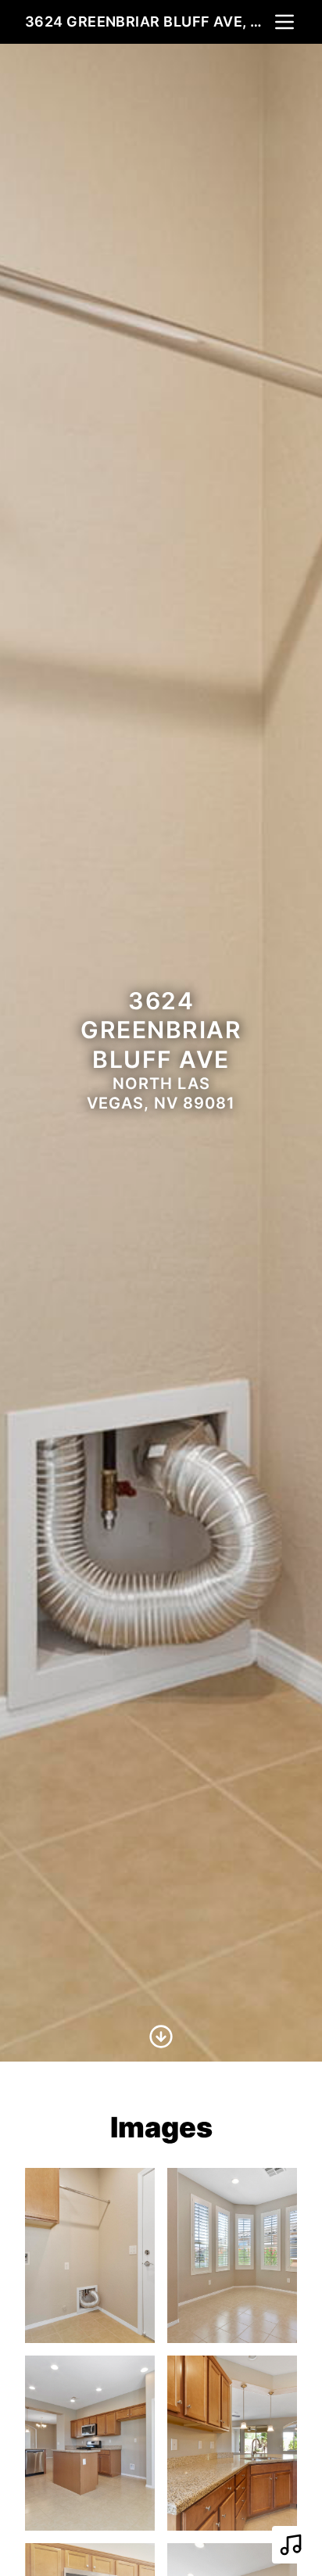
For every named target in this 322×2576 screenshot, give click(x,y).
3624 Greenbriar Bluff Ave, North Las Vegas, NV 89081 (148, 21)
